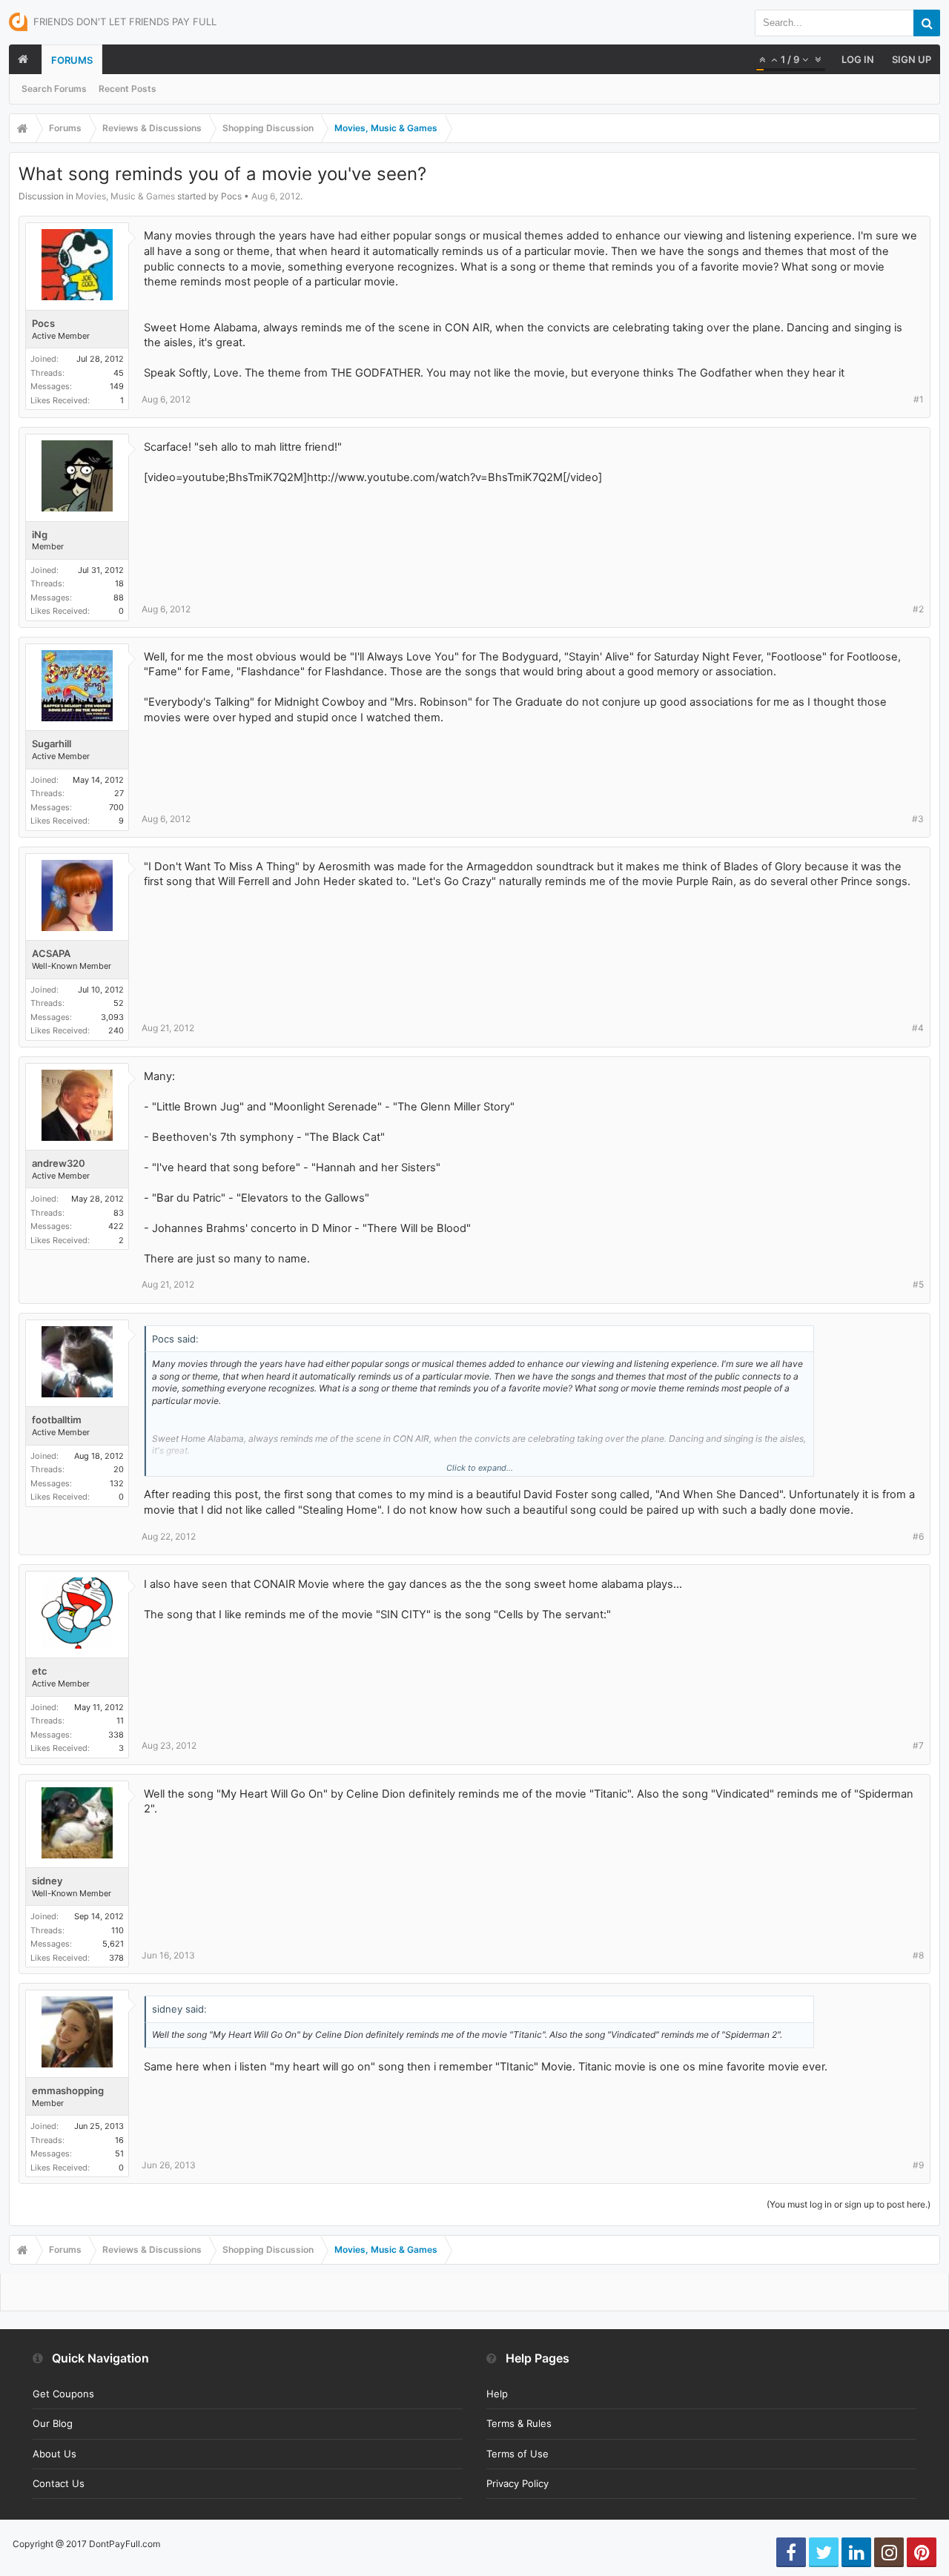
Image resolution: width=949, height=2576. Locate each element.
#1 (919, 399)
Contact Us (59, 2483)
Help (497, 2394)
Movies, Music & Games (125, 196)
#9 (918, 2165)
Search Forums (54, 89)
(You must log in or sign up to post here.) (849, 2204)
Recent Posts (128, 89)
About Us (54, 2454)
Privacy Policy (518, 2483)
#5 (918, 1284)
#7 (918, 1745)
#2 (918, 609)
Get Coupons (63, 2394)
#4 (918, 1028)
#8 (918, 1955)
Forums (72, 60)
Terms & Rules (519, 2423)
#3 (918, 819)
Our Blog (53, 2423)
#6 (918, 1536)
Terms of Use (518, 2454)
